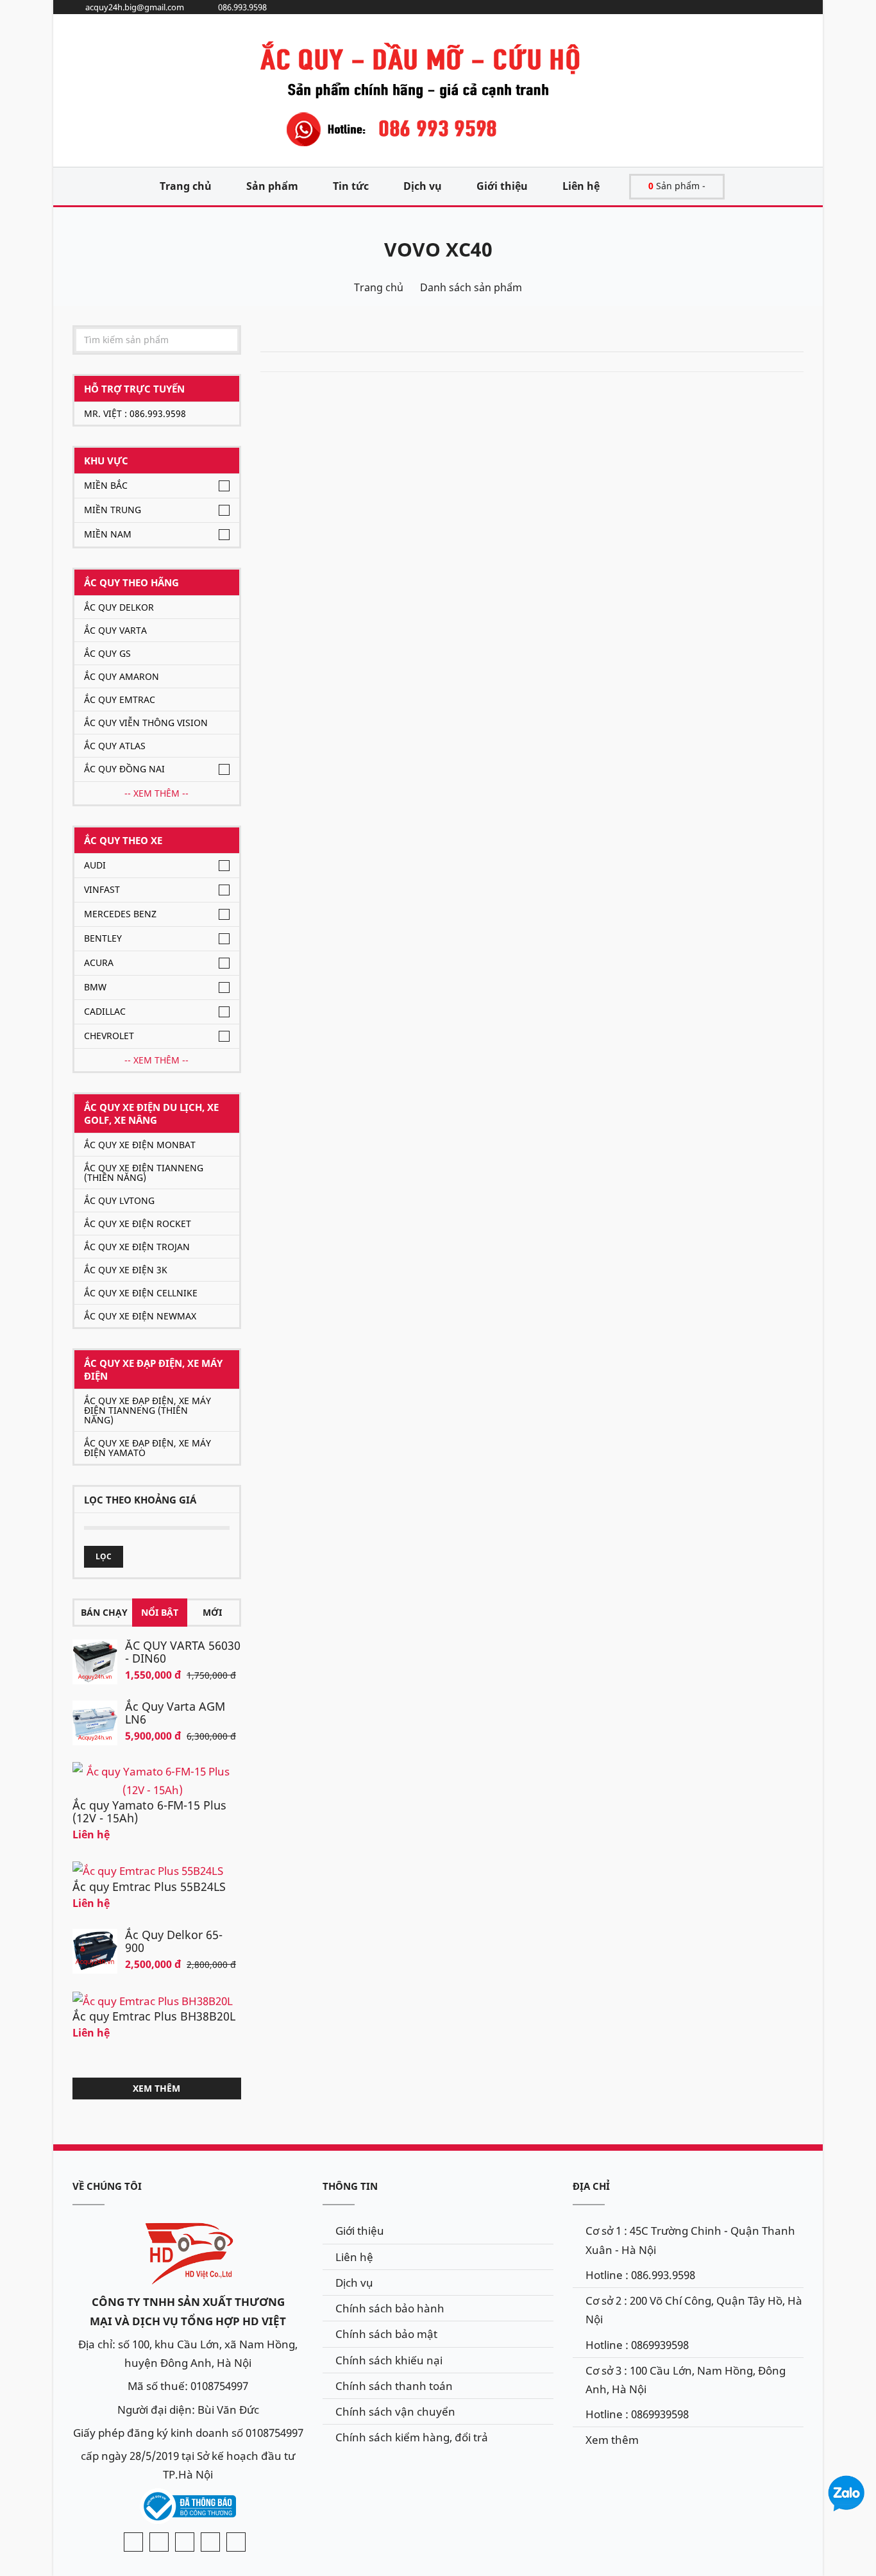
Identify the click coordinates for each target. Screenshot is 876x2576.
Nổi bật (160, 1612)
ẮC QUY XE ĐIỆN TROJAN (137, 1247)
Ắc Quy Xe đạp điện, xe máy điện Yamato (147, 1448)
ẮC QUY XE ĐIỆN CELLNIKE (141, 1293)
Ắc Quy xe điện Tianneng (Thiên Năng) (144, 1173)
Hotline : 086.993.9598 (640, 2275)
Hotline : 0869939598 (637, 2345)
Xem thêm (156, 2088)
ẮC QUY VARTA (115, 630)
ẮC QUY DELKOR (119, 607)
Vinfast (102, 889)
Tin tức (351, 186)
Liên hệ (581, 186)
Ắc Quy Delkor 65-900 (174, 1941)
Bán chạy (104, 1612)
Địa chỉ (591, 2186)
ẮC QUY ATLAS (115, 746)
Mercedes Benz (120, 914)
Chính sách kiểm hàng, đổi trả (412, 2437)
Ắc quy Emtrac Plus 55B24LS (149, 1886)
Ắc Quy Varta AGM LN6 (175, 1713)
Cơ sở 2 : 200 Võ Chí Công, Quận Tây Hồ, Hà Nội (694, 2310)
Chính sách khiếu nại (389, 2360)
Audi (95, 865)
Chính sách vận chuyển (395, 2411)
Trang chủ (186, 186)
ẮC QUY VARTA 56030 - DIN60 (183, 1652)
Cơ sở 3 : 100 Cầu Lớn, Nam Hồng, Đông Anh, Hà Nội (686, 2380)
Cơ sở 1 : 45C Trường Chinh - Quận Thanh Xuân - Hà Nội (690, 2240)
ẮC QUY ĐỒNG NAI (124, 769)
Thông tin (350, 2186)
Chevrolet (109, 1036)
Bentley (103, 938)
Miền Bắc (106, 485)
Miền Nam (108, 534)
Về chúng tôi (107, 2186)
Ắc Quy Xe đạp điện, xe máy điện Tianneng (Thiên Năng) (147, 1410)
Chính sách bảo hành (390, 2308)
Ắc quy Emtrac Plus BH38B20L (154, 2016)
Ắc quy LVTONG (119, 1200)
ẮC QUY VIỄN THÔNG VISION (146, 723)
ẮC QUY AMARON (122, 676)
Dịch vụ (423, 186)
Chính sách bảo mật (386, 2334)
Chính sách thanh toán (394, 2386)
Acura (99, 962)
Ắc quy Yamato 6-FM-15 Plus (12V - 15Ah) (149, 1811)
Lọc (104, 1556)
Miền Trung (113, 510)
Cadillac (105, 1011)
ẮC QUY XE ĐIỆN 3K (126, 1270)
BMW (95, 987)
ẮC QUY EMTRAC (120, 699)
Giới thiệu (502, 186)
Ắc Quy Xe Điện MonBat (140, 1145)
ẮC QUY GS (107, 653)
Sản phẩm (272, 186)
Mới (212, 1612)
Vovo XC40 (438, 249)
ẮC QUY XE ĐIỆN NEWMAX (140, 1316)
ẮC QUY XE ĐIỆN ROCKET (138, 1224)
